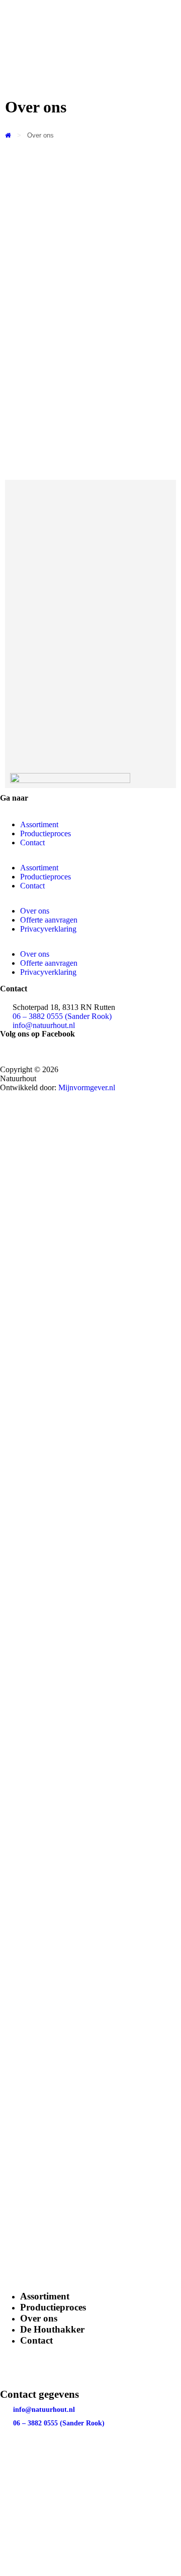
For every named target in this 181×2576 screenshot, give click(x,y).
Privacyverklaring (48, 929)
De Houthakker (52, 2329)
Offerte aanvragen (49, 920)
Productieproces (53, 2307)
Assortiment (45, 2296)
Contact (36, 2340)
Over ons (35, 911)
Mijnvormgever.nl (87, 1087)
